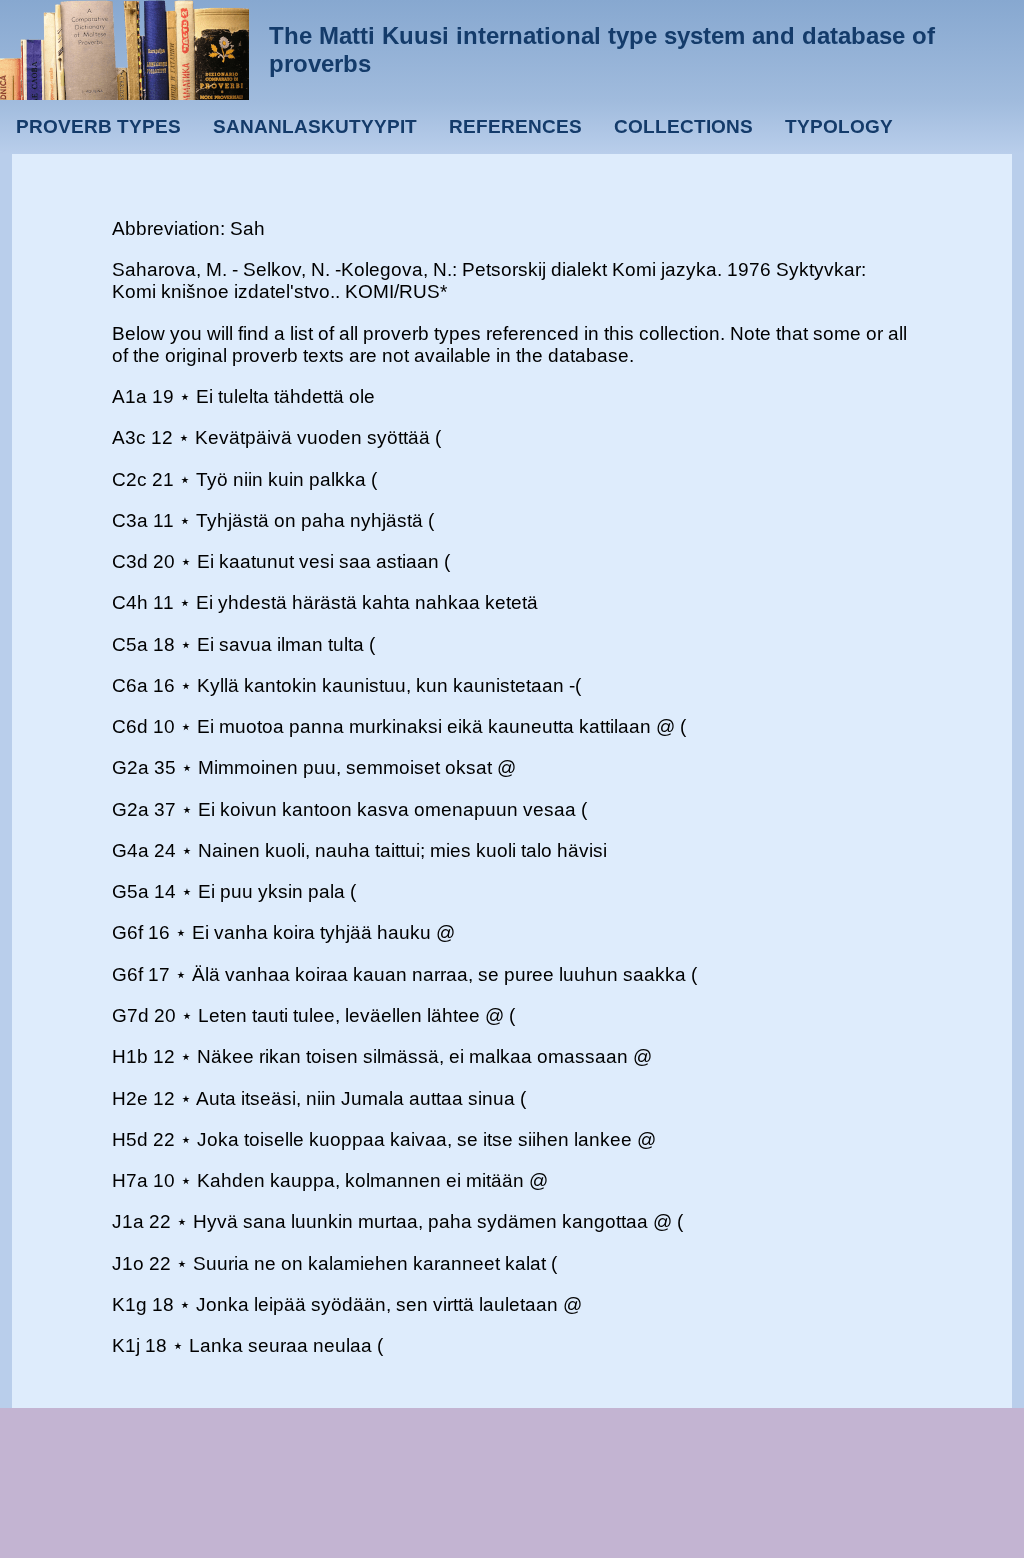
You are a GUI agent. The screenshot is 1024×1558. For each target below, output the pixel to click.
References (515, 126)
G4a (130, 850)
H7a (130, 1180)
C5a (130, 644)
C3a (130, 520)
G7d (130, 1015)
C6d (130, 726)
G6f (127, 932)
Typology (839, 126)
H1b (130, 1056)
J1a (128, 1221)
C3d (130, 561)
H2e (130, 1098)
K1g (129, 1304)
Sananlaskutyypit (315, 126)
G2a (130, 767)
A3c (129, 437)
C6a (130, 685)
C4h (130, 602)
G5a (130, 891)
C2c (129, 479)
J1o (128, 1263)
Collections (683, 126)
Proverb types (98, 126)
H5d (130, 1139)
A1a (129, 396)
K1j (126, 1345)
